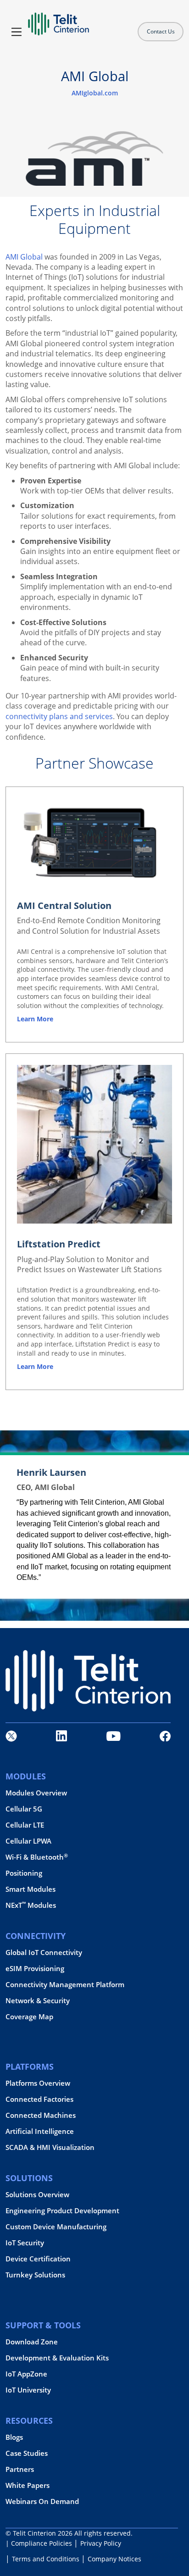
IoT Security (25, 2243)
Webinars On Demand (42, 2501)
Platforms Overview (38, 2083)
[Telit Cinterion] (58, 20)
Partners (20, 2469)
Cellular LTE (25, 1825)
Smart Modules (31, 1889)
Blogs (14, 2437)
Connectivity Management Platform (65, 1985)
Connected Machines (41, 2115)
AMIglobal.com (95, 93)
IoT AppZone (26, 2374)
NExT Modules (31, 1905)
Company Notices (114, 2559)
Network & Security (38, 2001)
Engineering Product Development (62, 2211)
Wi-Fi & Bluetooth (37, 1857)
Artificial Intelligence (40, 2131)
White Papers (28, 2485)
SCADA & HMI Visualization (50, 2147)
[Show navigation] (17, 32)
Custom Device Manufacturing (56, 2227)
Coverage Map (29, 2017)
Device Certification (38, 2259)
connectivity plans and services (59, 716)
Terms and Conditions (46, 2559)
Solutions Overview (37, 2195)
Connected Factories (39, 2099)
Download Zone (32, 2342)
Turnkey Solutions (35, 2275)
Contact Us (161, 31)
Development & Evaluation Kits (57, 2358)
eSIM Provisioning (35, 1969)
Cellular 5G (24, 1809)
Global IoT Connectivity (44, 1953)
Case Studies (27, 2453)
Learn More (35, 1366)
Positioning (24, 1873)
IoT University (28, 2390)
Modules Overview (36, 1793)
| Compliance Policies (39, 2543)
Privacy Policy (101, 2543)
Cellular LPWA (28, 1841)
